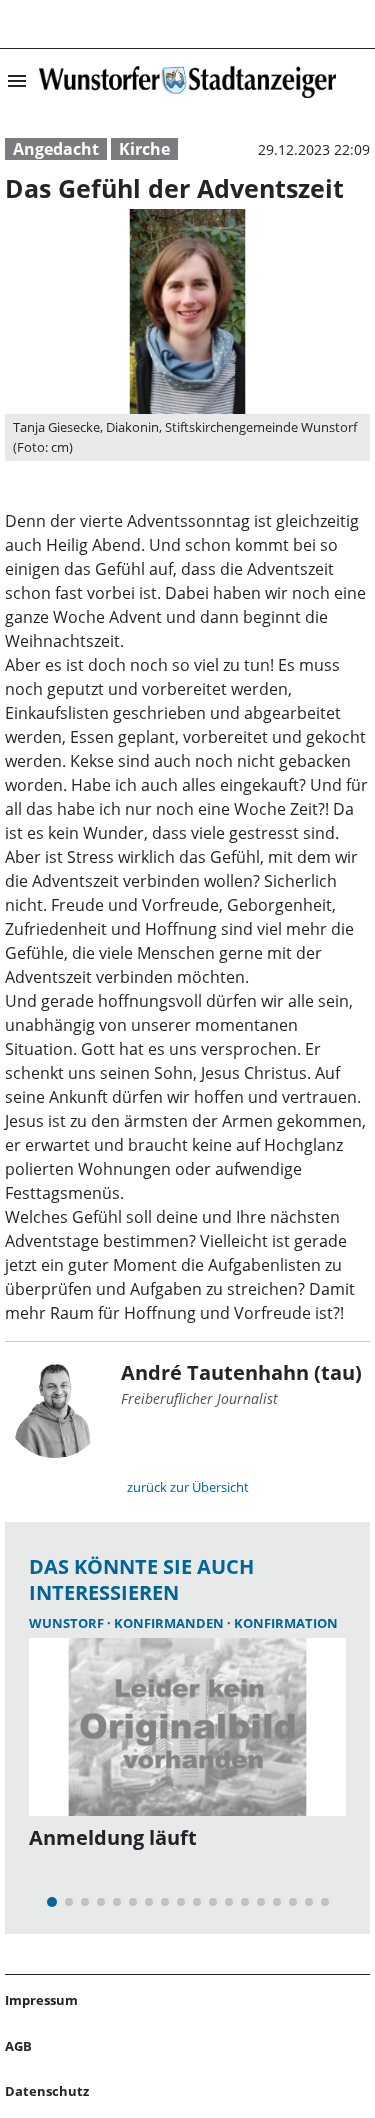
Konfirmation (286, 1623)
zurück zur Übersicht (188, 1487)
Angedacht (56, 149)
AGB (18, 2046)
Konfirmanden (170, 1623)
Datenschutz (47, 2091)
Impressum (41, 2000)
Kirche (144, 149)
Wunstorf (68, 1623)
